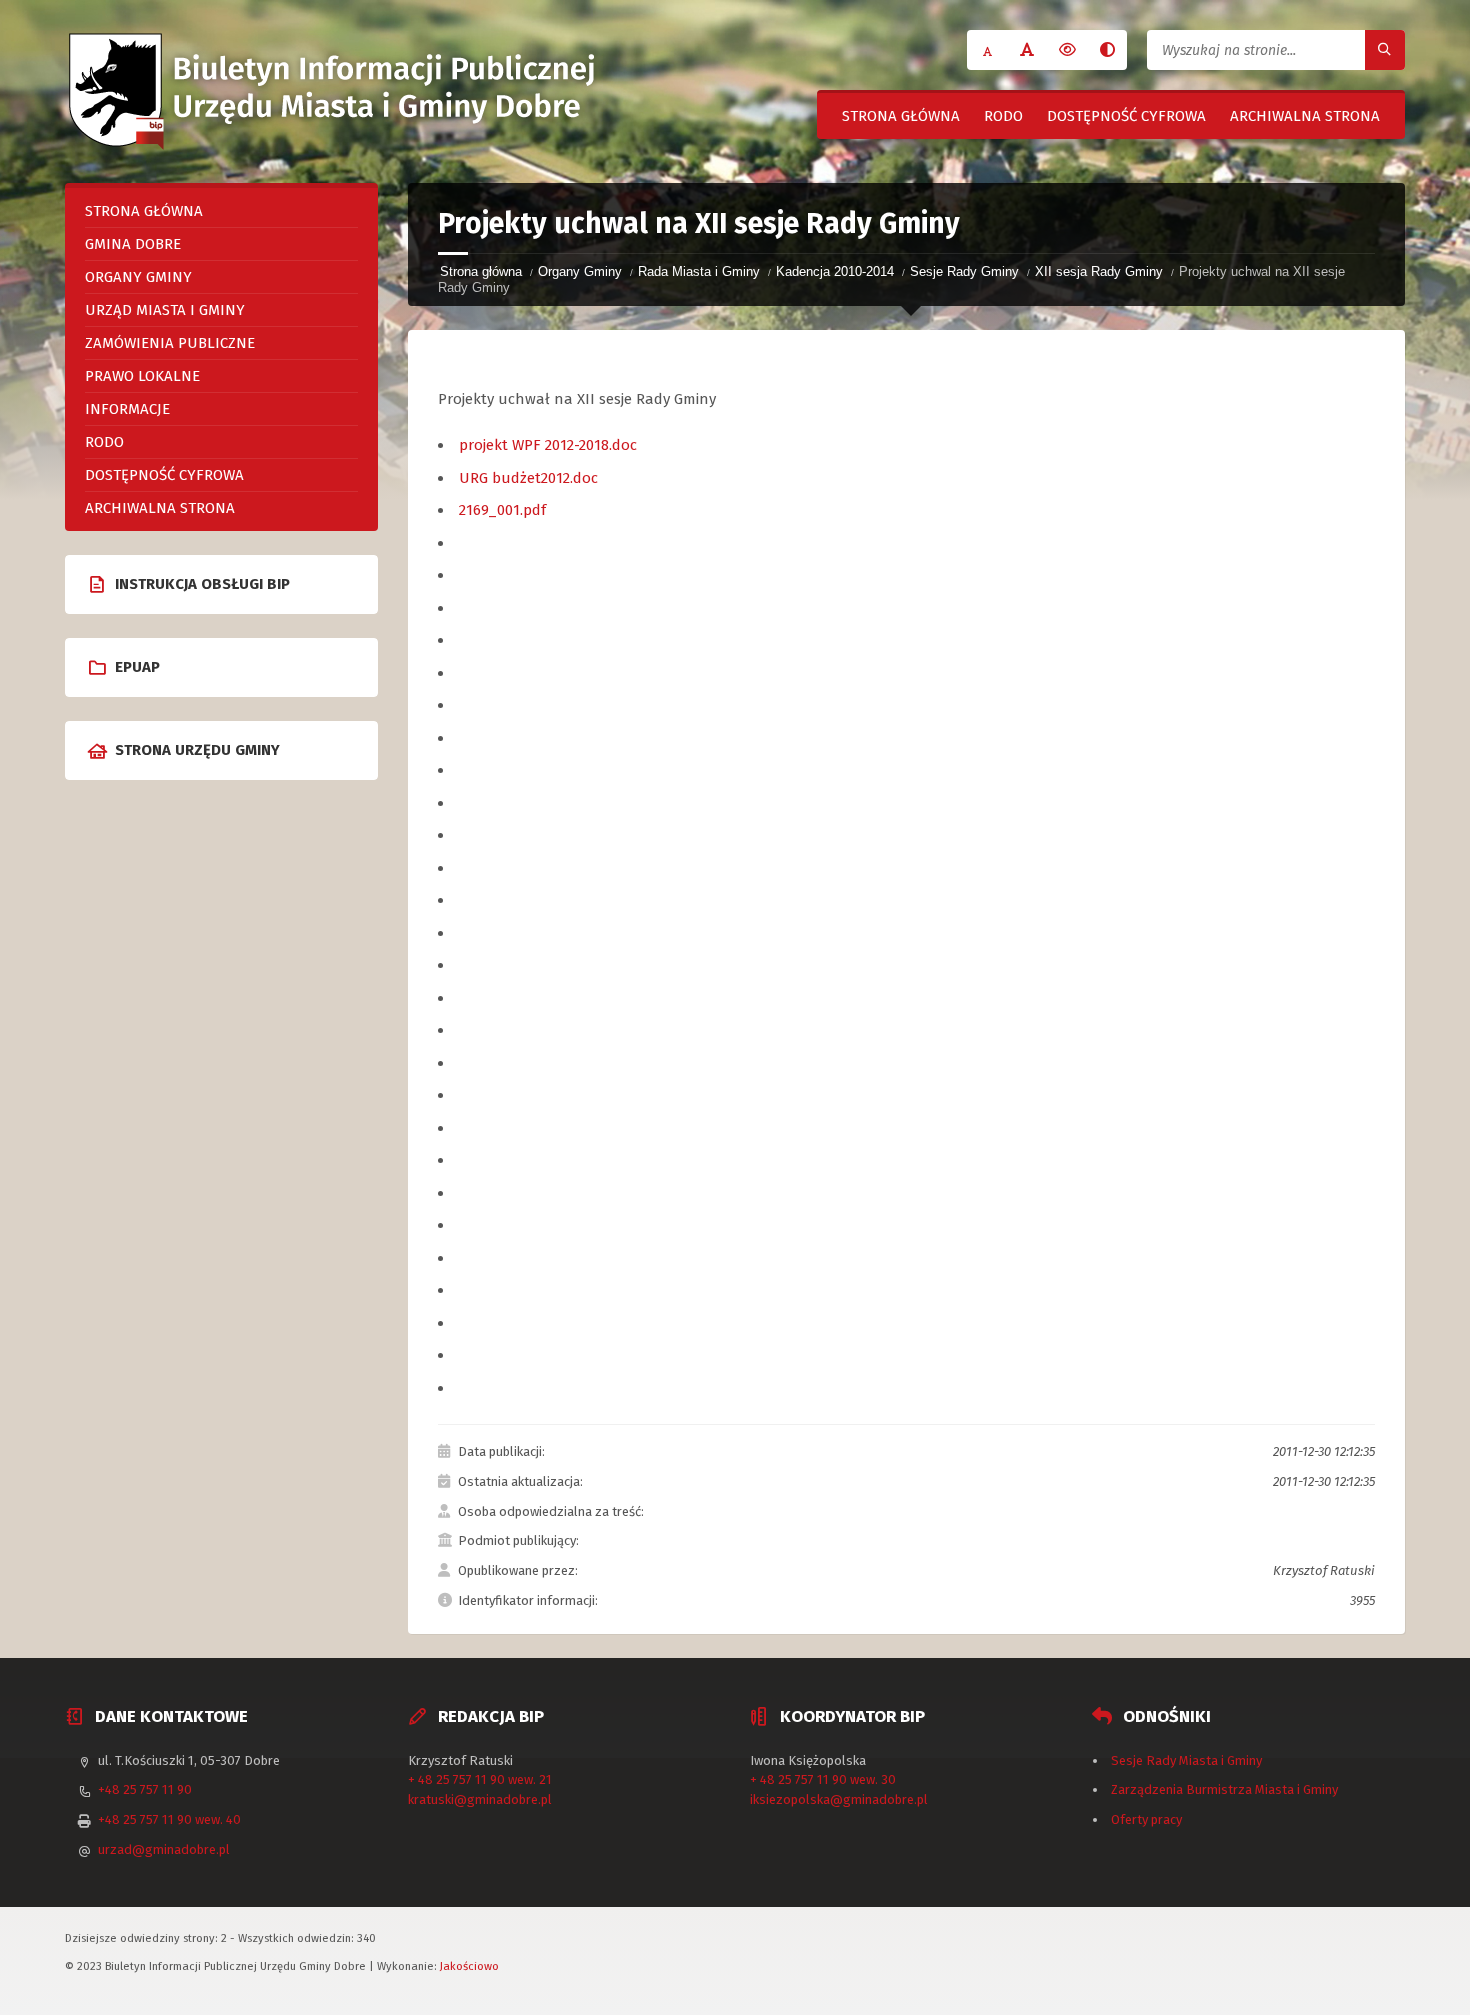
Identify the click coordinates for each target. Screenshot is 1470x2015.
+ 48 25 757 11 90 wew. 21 (480, 1779)
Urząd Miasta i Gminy (165, 310)
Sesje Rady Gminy (964, 271)
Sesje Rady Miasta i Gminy (1186, 1760)
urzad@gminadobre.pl (164, 1849)
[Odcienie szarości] (1107, 50)
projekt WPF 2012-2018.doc (548, 445)
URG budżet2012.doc (528, 478)
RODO (1003, 116)
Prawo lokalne (142, 376)
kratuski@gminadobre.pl (480, 1799)
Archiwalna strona (1305, 116)
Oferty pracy (1146, 1819)
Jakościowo (469, 1966)
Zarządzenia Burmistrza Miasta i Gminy (1224, 1789)
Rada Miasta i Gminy (699, 271)
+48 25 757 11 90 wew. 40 (169, 1819)
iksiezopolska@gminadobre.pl (839, 1799)
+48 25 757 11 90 (145, 1789)
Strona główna (901, 116)
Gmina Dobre (133, 244)
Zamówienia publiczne (170, 343)
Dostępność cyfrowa (1126, 116)
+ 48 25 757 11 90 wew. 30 (823, 1779)
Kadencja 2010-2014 (835, 271)
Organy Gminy (580, 271)
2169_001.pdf (502, 510)
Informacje (127, 409)
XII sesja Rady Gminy (1099, 271)
